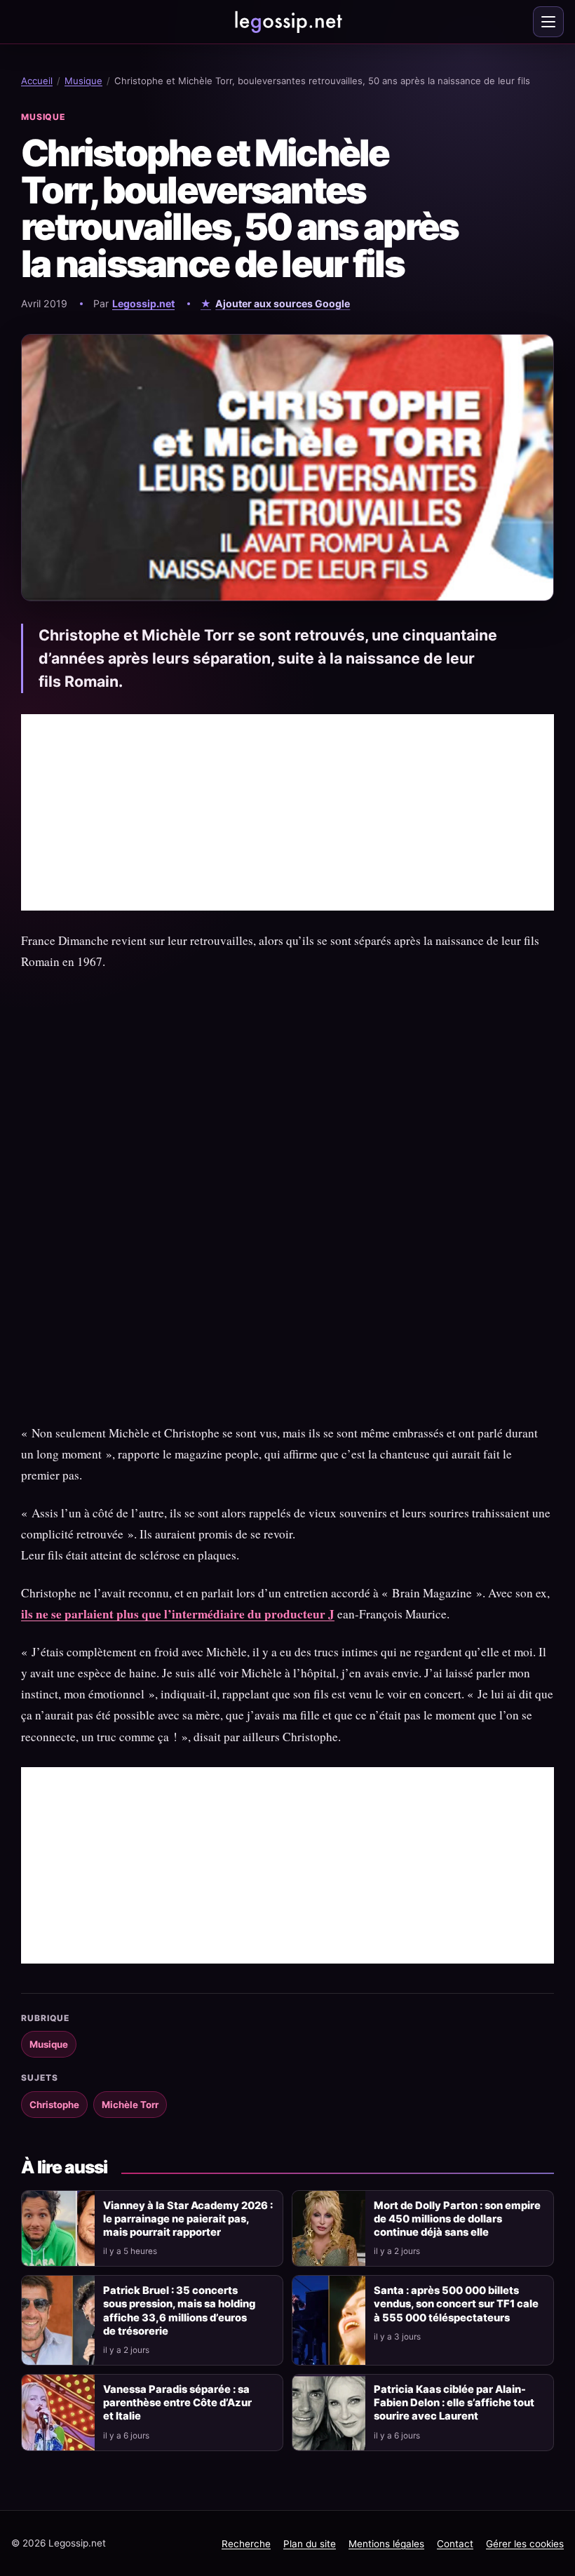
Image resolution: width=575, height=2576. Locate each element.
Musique (83, 81)
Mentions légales (386, 2544)
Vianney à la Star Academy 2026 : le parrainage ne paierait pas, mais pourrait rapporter (188, 2219)
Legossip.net (143, 303)
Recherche (246, 2544)
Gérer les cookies (525, 2544)
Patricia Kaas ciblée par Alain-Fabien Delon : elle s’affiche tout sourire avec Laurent (454, 2403)
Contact (455, 2544)
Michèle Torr (130, 2105)
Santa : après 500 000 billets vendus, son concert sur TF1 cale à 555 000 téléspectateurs (456, 2304)
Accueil (37, 81)
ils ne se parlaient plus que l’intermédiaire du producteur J (178, 1614)
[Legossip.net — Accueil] (287, 22)
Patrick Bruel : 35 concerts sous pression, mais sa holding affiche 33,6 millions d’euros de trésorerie (179, 2310)
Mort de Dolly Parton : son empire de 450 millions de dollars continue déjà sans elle (457, 2219)
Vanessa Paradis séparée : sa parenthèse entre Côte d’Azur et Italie (177, 2403)
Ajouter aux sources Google (283, 303)
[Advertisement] (287, 812)
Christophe (54, 2105)
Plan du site (310, 2544)
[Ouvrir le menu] (548, 22)
